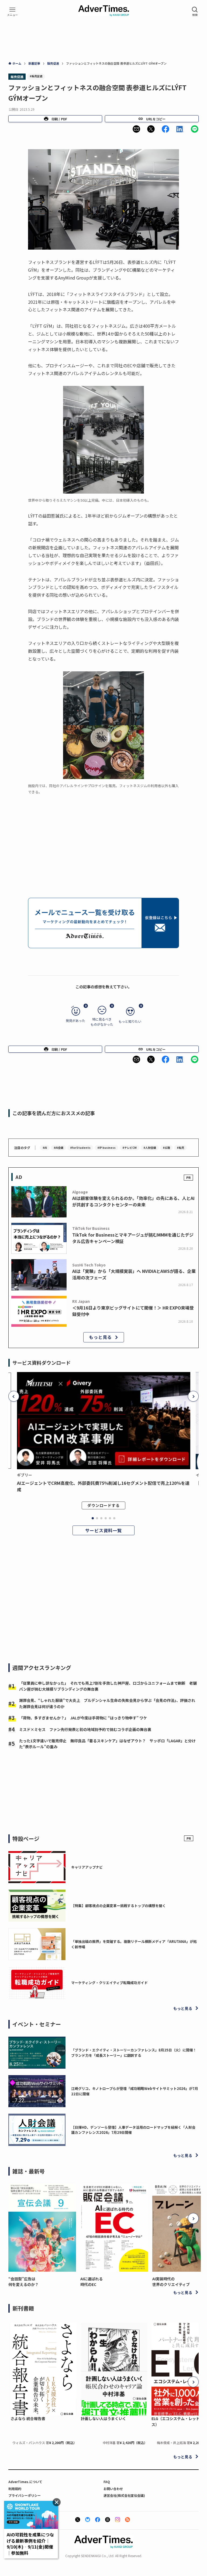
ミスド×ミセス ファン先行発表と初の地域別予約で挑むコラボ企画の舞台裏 (85, 1729)
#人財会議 (150, 1148)
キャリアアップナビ (87, 1867)
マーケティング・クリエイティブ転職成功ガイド (109, 1983)
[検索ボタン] (195, 12)
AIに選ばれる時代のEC (92, 2282)
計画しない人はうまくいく (103, 2418)
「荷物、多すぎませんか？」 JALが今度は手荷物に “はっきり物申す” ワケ (83, 1718)
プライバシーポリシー (25, 2495)
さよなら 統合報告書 (28, 2418)
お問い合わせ (113, 2489)
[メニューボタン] (12, 12)
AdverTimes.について (25, 2482)
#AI (45, 1148)
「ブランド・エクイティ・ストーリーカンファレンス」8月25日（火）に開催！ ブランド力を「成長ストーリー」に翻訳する (136, 2053)
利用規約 (15, 2489)
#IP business (106, 1148)
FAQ (107, 2482)
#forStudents (80, 1148)
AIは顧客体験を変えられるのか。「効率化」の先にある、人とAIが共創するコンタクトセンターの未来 (133, 1201)
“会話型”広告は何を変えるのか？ (23, 2282)
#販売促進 (36, 76)
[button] (136, 129)
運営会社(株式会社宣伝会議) (124, 2495)
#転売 (180, 1148)
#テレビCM (130, 1148)
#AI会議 (58, 1148)
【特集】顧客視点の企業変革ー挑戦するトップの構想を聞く (118, 1906)
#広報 (166, 1148)
